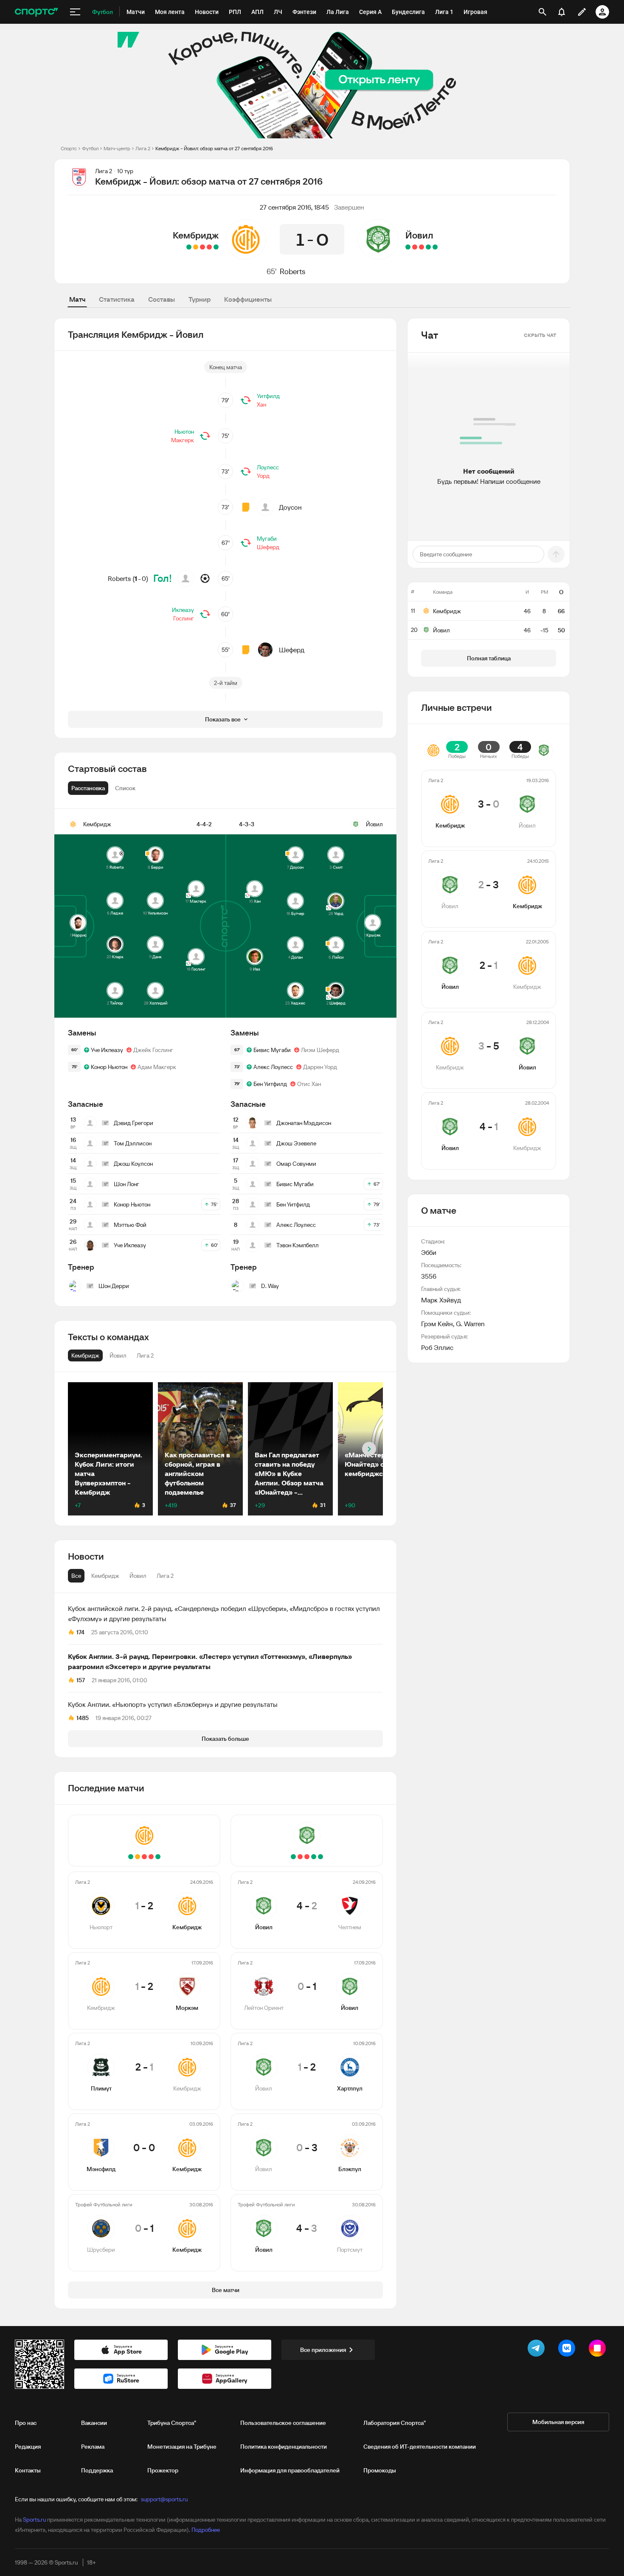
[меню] (75, 12)
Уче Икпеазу (107, 1050)
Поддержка (97, 2470)
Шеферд (268, 547)
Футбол (90, 148)
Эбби (429, 1252)
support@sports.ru (164, 2499)
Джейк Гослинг (153, 1050)
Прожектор (163, 2470)
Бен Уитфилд (270, 1084)
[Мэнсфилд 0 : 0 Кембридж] (196, 247)
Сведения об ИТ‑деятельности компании (420, 2447)
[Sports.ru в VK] (568, 2350)
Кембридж (196, 235)
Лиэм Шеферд (320, 1050)
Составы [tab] (162, 299)
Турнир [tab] (200, 299)
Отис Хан (309, 1084)
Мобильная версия (558, 2422)
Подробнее (206, 2530)
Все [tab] (76, 1576)
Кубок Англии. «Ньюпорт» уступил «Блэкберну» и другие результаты (173, 1704)
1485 (83, 1718)
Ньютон (184, 432)
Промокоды (380, 2470)
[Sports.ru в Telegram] (538, 2350)
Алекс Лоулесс (273, 1067)
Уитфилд (268, 396)
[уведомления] (562, 12)
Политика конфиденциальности (284, 2447)
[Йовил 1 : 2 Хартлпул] (422, 247)
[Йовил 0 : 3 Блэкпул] (415, 247)
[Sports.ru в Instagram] (599, 2350)
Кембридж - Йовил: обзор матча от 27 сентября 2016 (214, 148)
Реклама (93, 2447)
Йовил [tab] (138, 1576)
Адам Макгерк (157, 1067)
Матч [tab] (77, 299)
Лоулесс (268, 467)
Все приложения (323, 2350)
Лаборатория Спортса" (395, 2423)
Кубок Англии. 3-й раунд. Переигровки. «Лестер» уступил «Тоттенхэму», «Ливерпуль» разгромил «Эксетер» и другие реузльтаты (210, 1661)
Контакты (28, 2470)
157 (81, 1680)
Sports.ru (34, 2520)
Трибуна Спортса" (172, 2423)
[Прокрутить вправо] (369, 1449)
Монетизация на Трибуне (182, 2447)
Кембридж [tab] (105, 1576)
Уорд (263, 476)
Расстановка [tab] (88, 788)
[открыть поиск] (542, 12)
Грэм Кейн (437, 1324)
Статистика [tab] (117, 299)
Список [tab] (125, 788)
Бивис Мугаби (272, 1050)
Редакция (28, 2447)
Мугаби (267, 539)
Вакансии (94, 2423)
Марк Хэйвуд (441, 1300)
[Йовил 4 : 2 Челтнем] (435, 247)
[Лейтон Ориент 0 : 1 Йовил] (428, 247)
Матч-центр (117, 148)
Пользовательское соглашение (283, 2423)
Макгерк (183, 440)
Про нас (26, 2423)
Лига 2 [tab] (165, 1576)
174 (80, 1632)
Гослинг (184, 618)
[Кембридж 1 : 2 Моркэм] (209, 247)
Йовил (419, 235)
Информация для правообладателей (290, 2470)
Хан (261, 404)
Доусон (290, 507)
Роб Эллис (437, 1347)
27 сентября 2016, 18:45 (294, 207)
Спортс (69, 148)
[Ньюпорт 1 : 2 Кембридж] (216, 247)
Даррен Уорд (320, 1067)
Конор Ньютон (109, 1067)
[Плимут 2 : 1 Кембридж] (202, 247)
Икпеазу (183, 610)
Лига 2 (143, 148)
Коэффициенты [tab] (248, 299)
